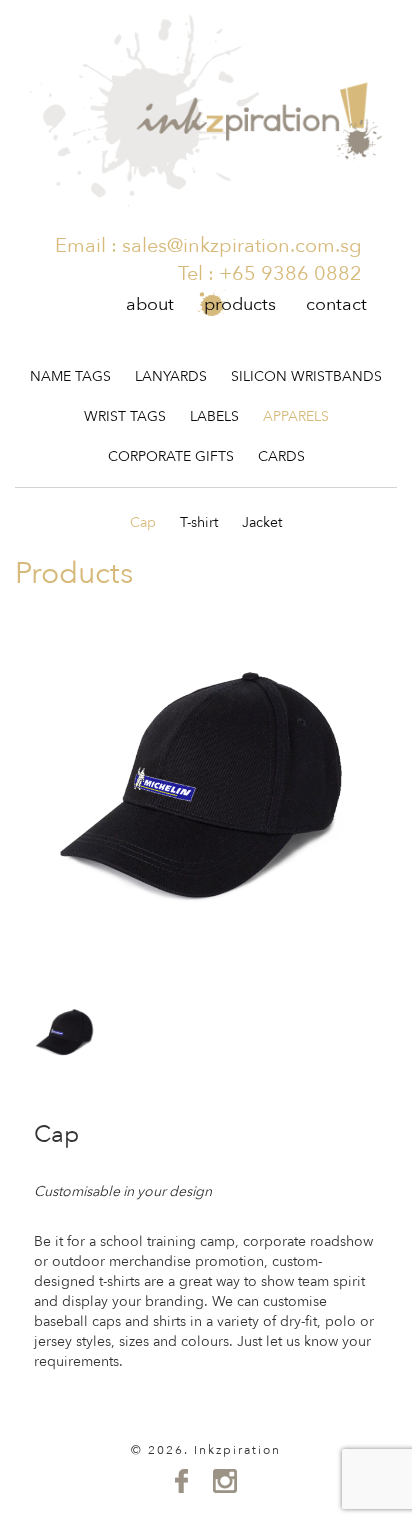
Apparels (296, 416)
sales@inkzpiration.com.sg (242, 245)
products (240, 304)
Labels (214, 416)
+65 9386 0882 (290, 273)
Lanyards (171, 376)
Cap (143, 522)
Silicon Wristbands (306, 376)
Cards (281, 456)
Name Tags (70, 376)
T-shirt (199, 522)
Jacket (262, 522)
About (150, 304)
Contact (336, 304)
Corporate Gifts (171, 456)
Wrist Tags (125, 416)
